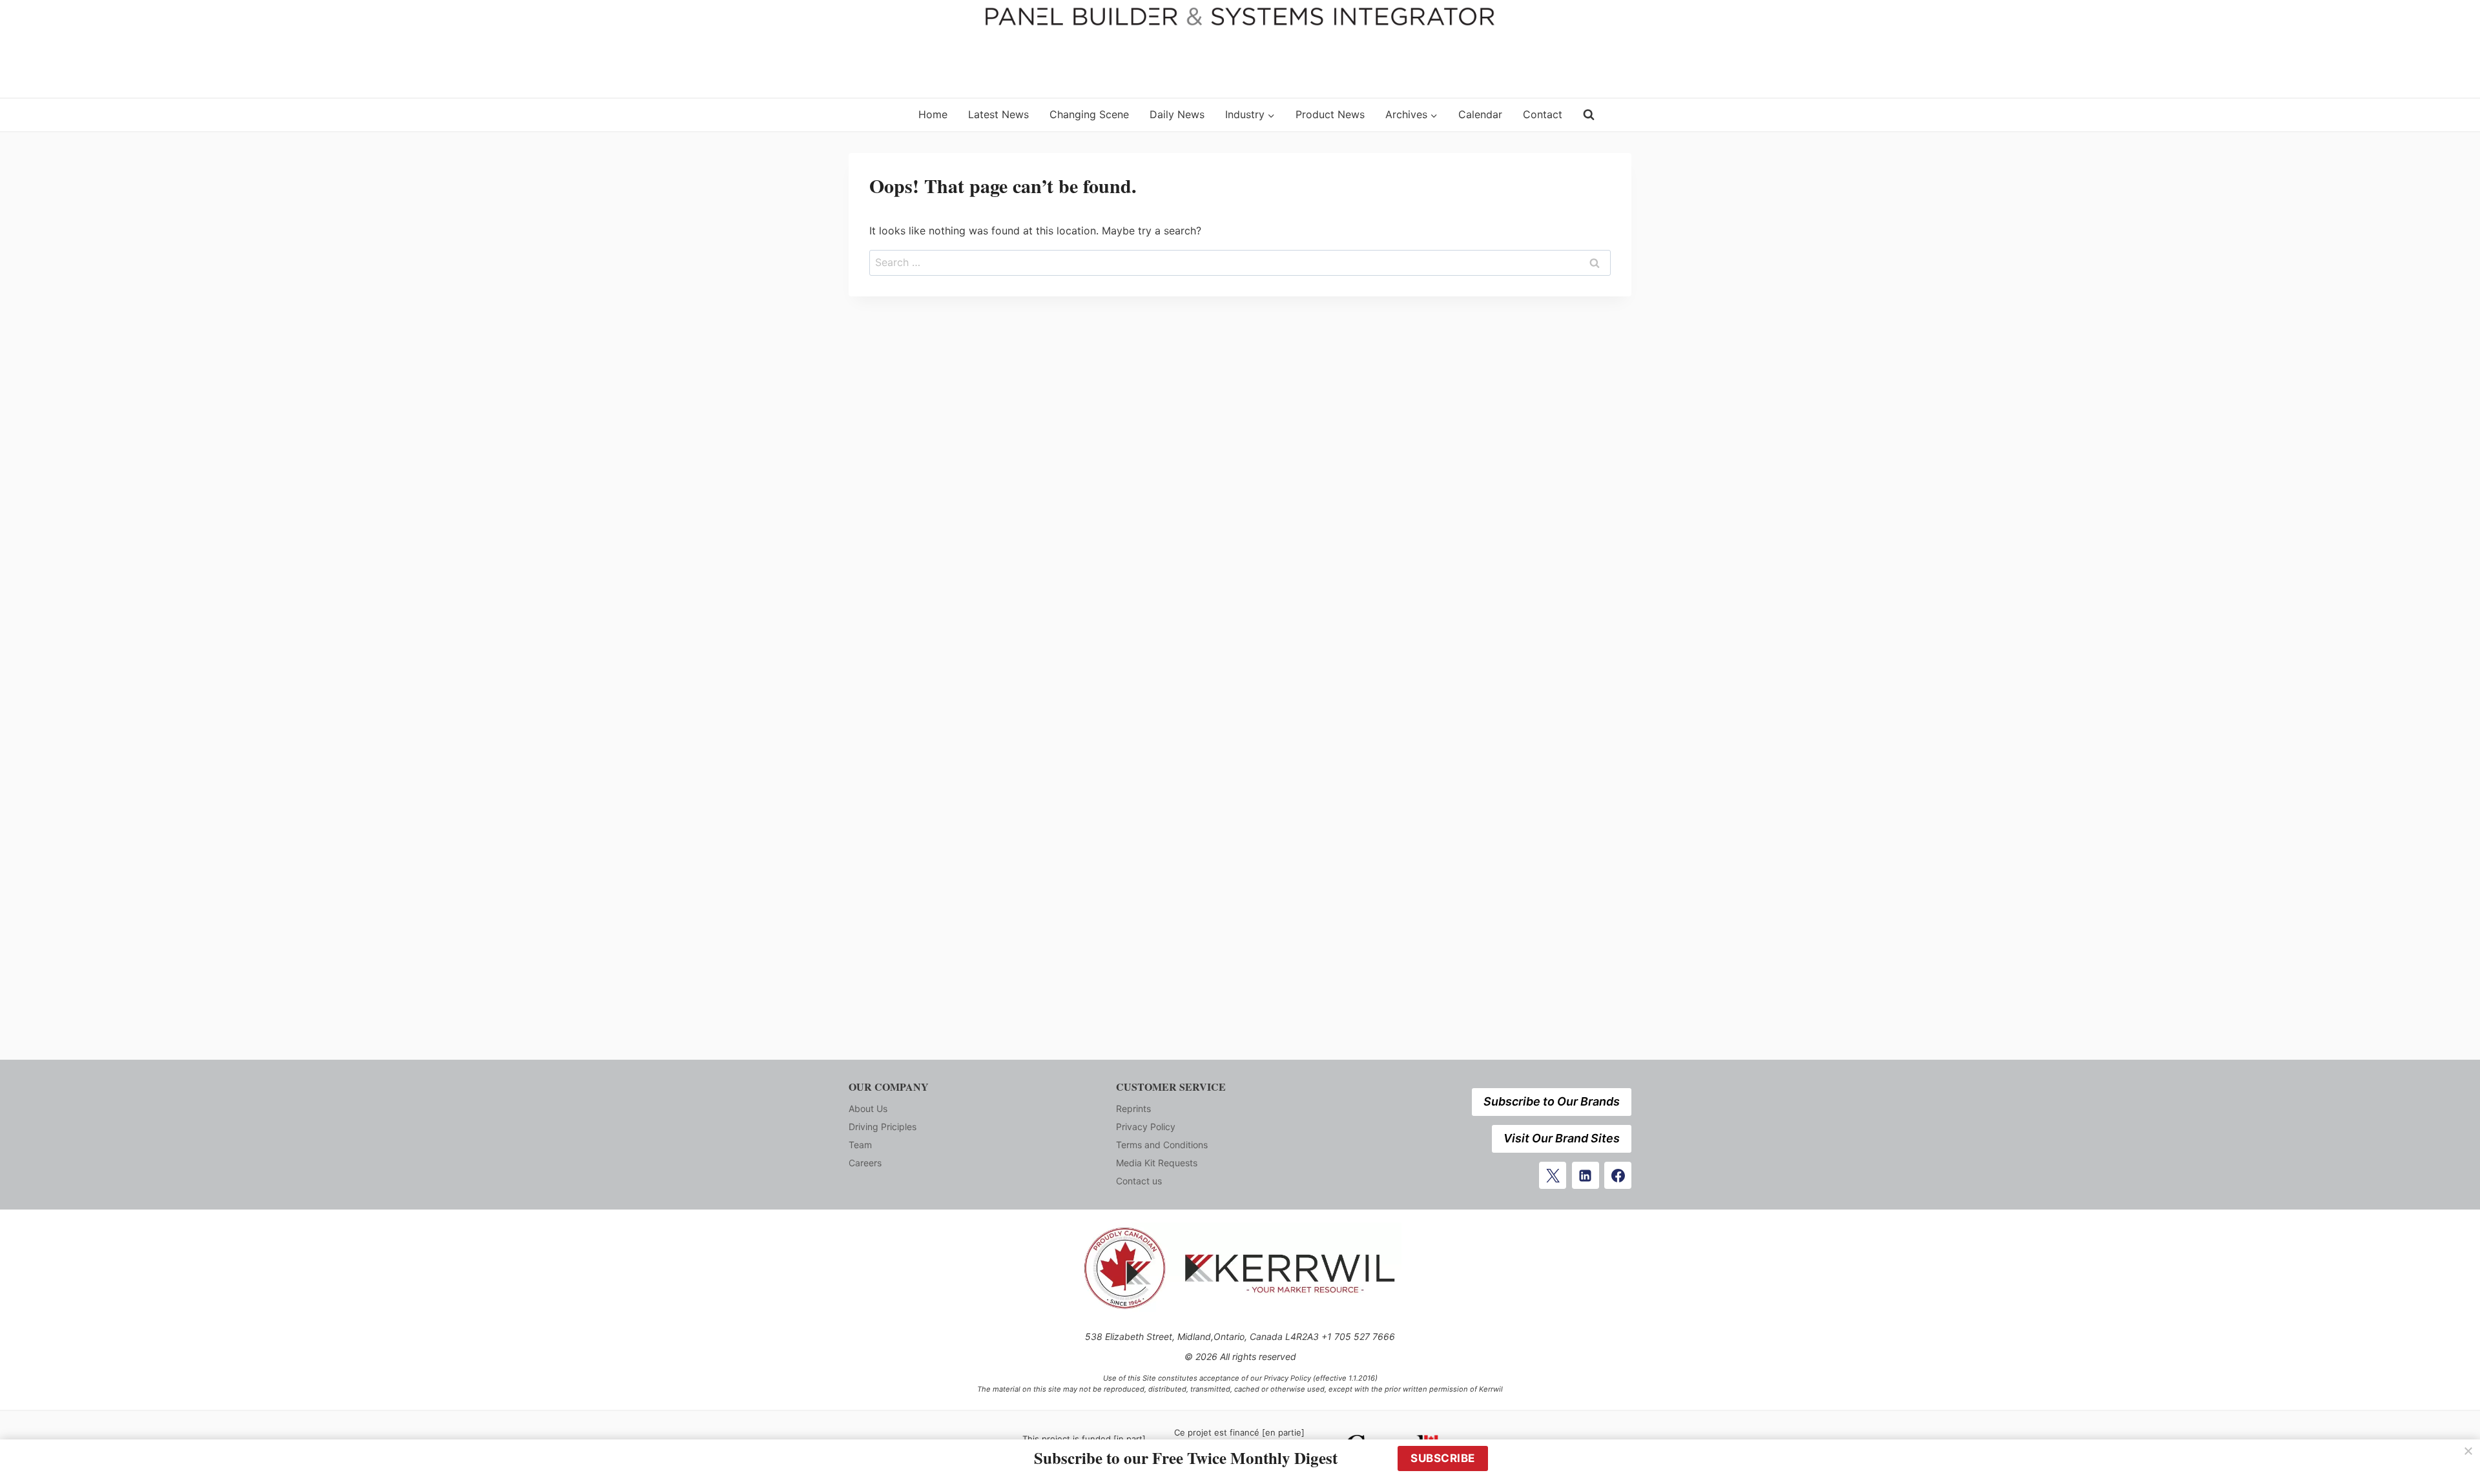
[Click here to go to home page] (875, 115)
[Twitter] (1553, 1175)
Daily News (1177, 114)
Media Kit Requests (1157, 1163)
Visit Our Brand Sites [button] (1562, 1138)
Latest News (998, 114)
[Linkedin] (1586, 1175)
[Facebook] (1618, 1175)
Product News (1330, 114)
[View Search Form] (1589, 115)
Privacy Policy (1146, 1127)
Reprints (1133, 1108)
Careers (865, 1163)
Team (860, 1145)
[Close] (2468, 1451)
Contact (1543, 114)
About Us (868, 1108)
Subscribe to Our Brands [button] (1552, 1101)
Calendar (1480, 114)
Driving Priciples (883, 1127)
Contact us (1139, 1181)
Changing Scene (1089, 114)
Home (933, 114)
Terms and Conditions (1162, 1145)
